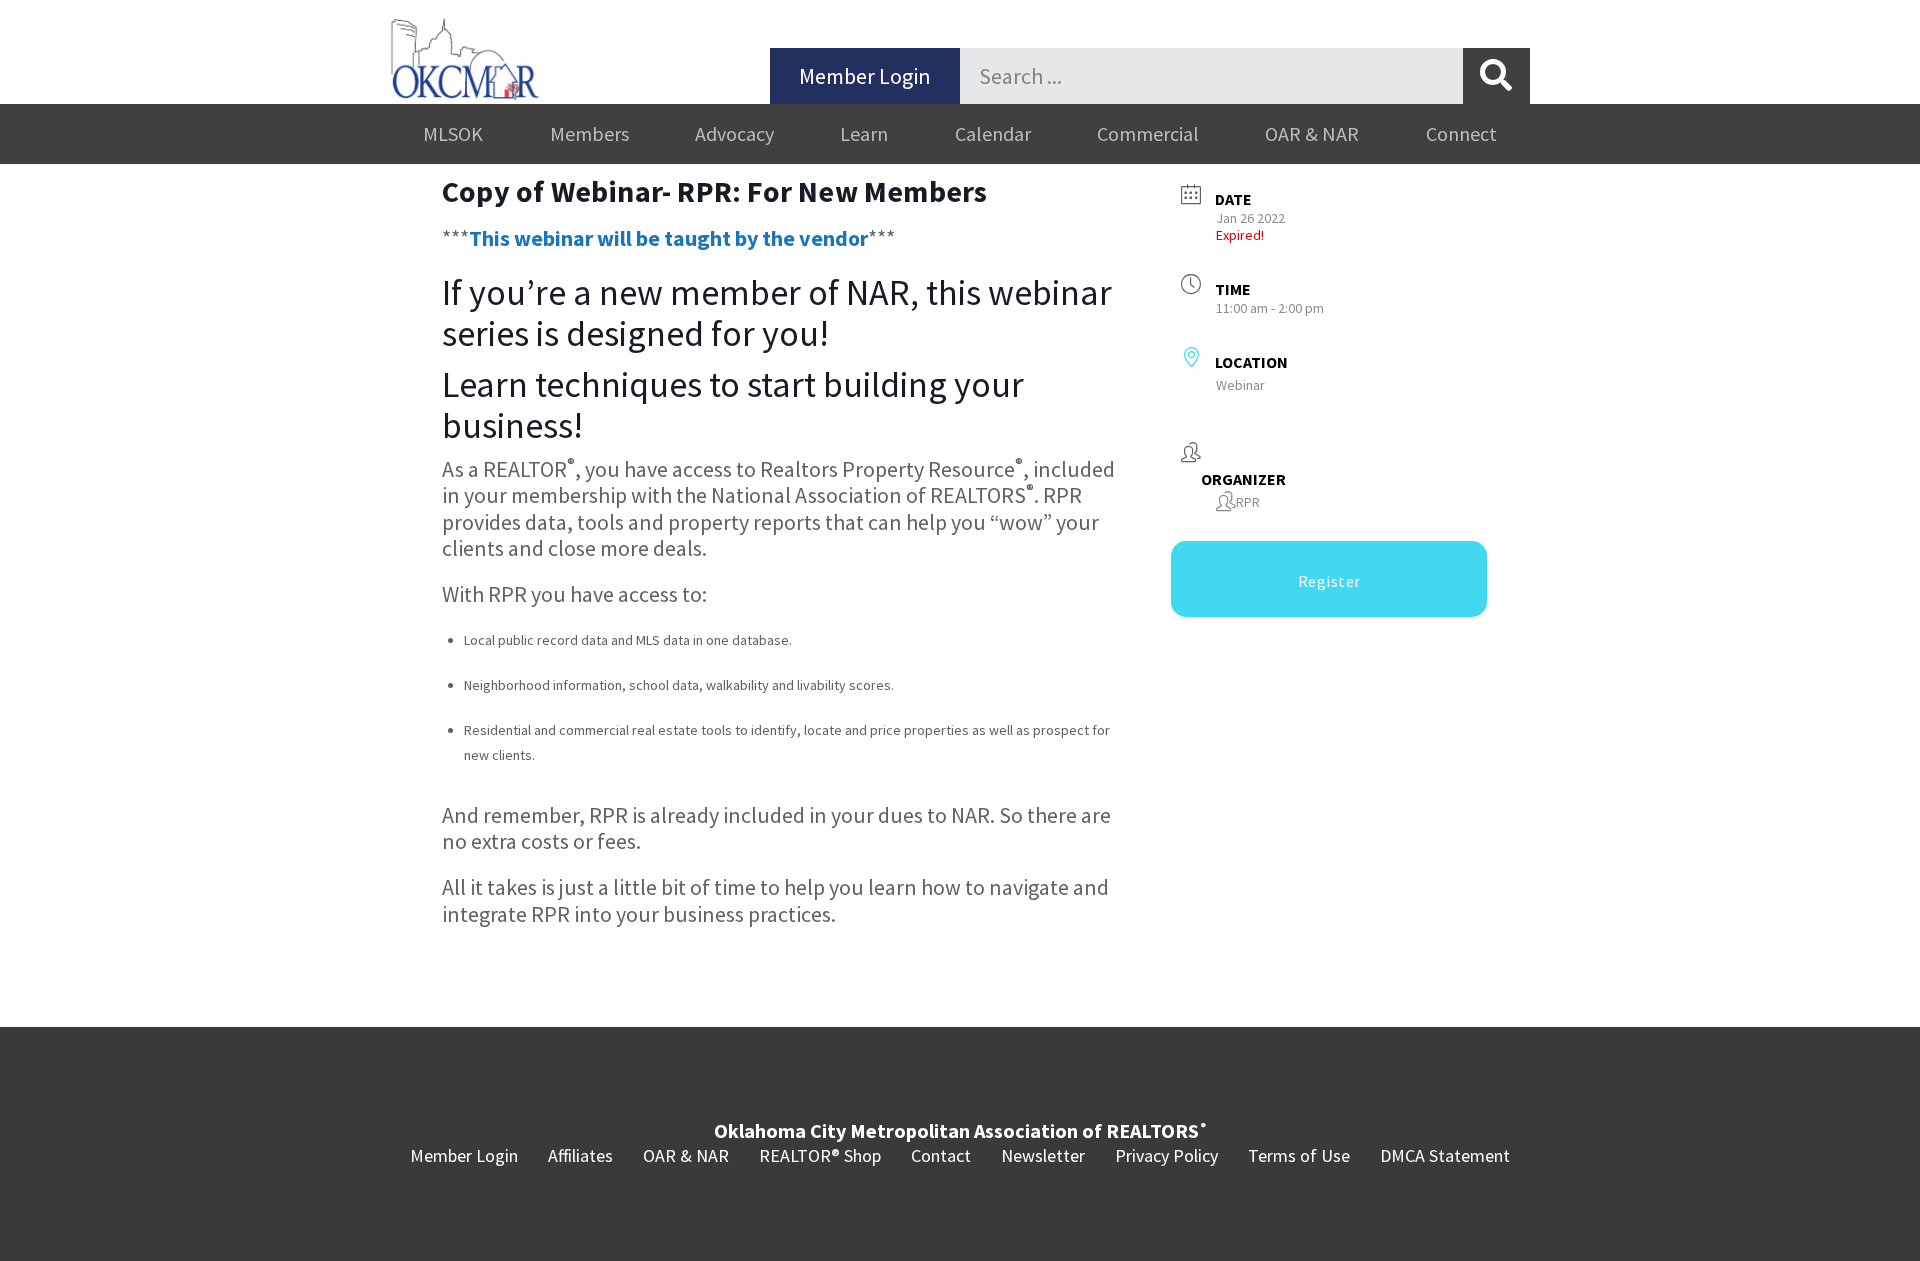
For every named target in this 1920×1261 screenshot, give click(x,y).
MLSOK (453, 133)
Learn (864, 133)
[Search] (1496, 76)
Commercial (1148, 133)
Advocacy (734, 133)
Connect (1461, 133)
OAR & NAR (1312, 133)
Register (1329, 581)
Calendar (993, 133)
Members (589, 133)
